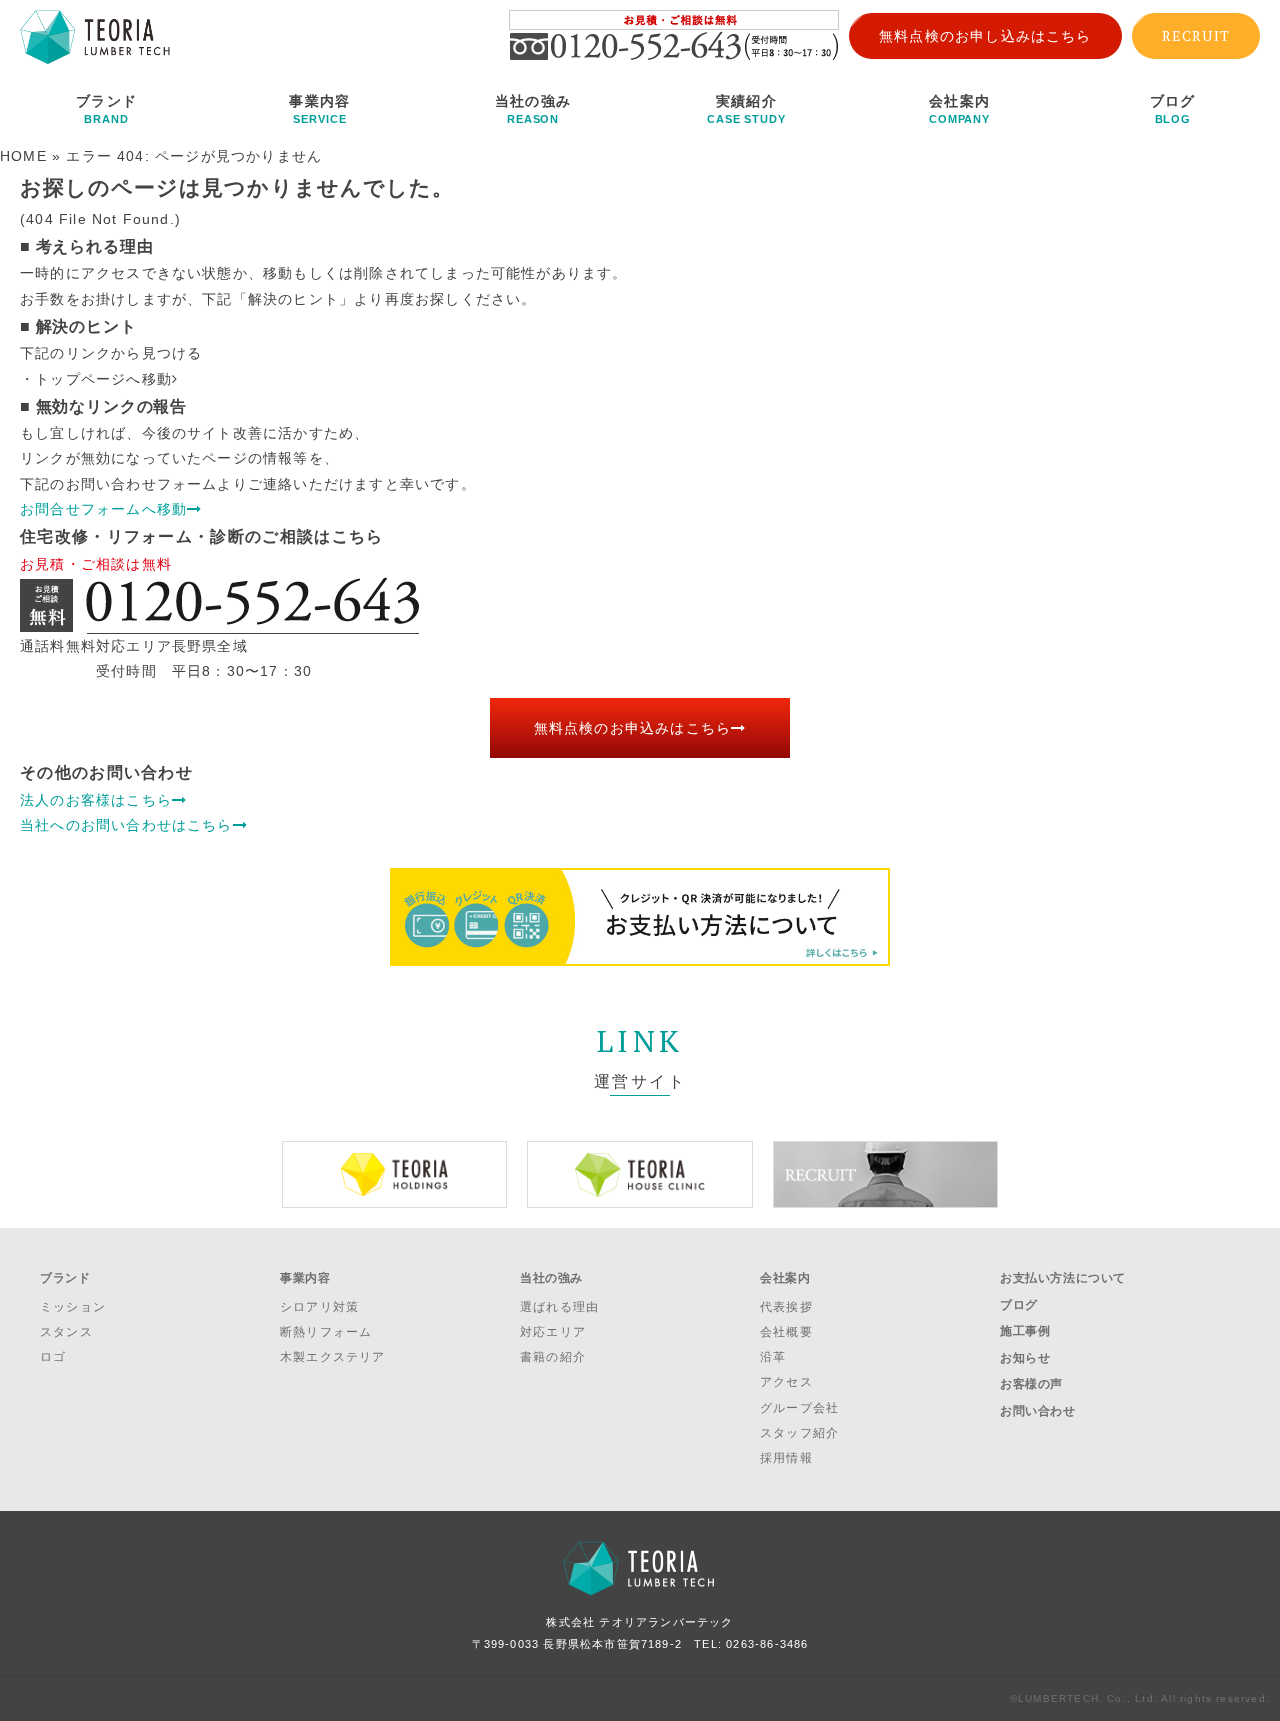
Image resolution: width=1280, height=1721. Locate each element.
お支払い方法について (1063, 1278)
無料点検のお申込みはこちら (632, 728)
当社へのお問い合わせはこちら (126, 825)
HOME (23, 156)
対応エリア (553, 1332)
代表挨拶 (786, 1307)
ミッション (73, 1307)
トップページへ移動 (103, 379)
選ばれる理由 (559, 1307)
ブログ (1173, 109)
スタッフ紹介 (799, 1433)
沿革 (773, 1357)
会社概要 (786, 1332)
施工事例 (1025, 1331)
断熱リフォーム (326, 1332)
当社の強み (533, 109)
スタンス (66, 1332)
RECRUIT (1196, 35)
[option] (394, 1174)
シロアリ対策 (319, 1307)
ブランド (106, 109)
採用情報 (786, 1458)
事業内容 (319, 109)
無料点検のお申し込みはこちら (985, 36)
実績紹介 (746, 109)
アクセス (786, 1382)
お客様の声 (1031, 1384)
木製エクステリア (333, 1357)
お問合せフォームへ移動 (103, 509)
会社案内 (959, 109)
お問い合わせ (1038, 1411)
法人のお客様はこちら (96, 800)
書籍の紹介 (553, 1357)
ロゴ (53, 1357)
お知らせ (1025, 1358)
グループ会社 (799, 1408)
